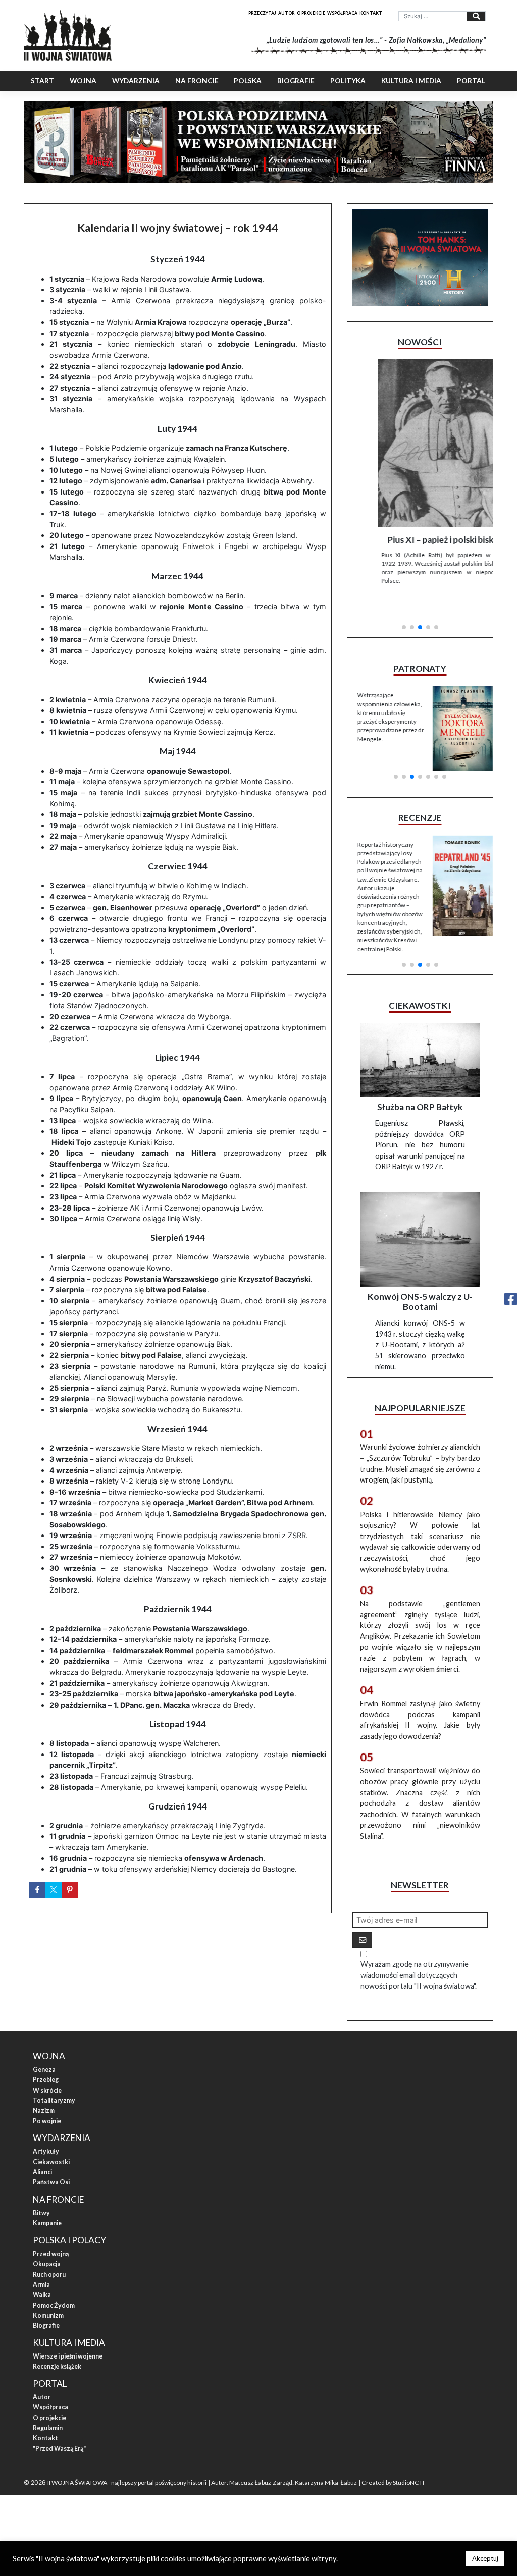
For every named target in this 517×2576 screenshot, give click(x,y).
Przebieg (46, 2052)
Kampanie (47, 2196)
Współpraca (342, 13)
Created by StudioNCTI (393, 2455)
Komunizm (48, 2288)
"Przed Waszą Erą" (59, 2421)
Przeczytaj (262, 13)
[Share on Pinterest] (70, 1890)
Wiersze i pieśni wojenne (68, 2328)
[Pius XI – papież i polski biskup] (420, 443)
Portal (471, 81)
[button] (404, 598)
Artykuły (46, 2124)
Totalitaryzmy (54, 2073)
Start (42, 81)
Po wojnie (47, 2093)
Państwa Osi (51, 2155)
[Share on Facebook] (37, 1890)
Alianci (42, 2144)
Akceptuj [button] (485, 2558)
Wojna (83, 81)
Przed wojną (51, 2226)
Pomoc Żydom (54, 2278)
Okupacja (47, 2237)
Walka (42, 2267)
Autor (287, 13)
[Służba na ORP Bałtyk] (420, 1033)
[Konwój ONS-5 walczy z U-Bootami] (420, 1212)
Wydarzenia (136, 81)
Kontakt (371, 13)
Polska (248, 81)
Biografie (296, 81)
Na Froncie (197, 81)
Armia (41, 2257)
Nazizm (44, 2083)
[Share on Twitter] (54, 1890)
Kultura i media (411, 81)
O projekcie (311, 13)
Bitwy (41, 2185)
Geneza (44, 2042)
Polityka (348, 81)
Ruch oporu (49, 2247)
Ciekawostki (51, 2134)
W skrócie (47, 2063)
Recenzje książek (57, 2339)
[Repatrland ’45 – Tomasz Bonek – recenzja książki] (458, 856)
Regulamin (48, 2400)
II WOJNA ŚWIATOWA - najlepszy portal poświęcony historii (127, 2455)
